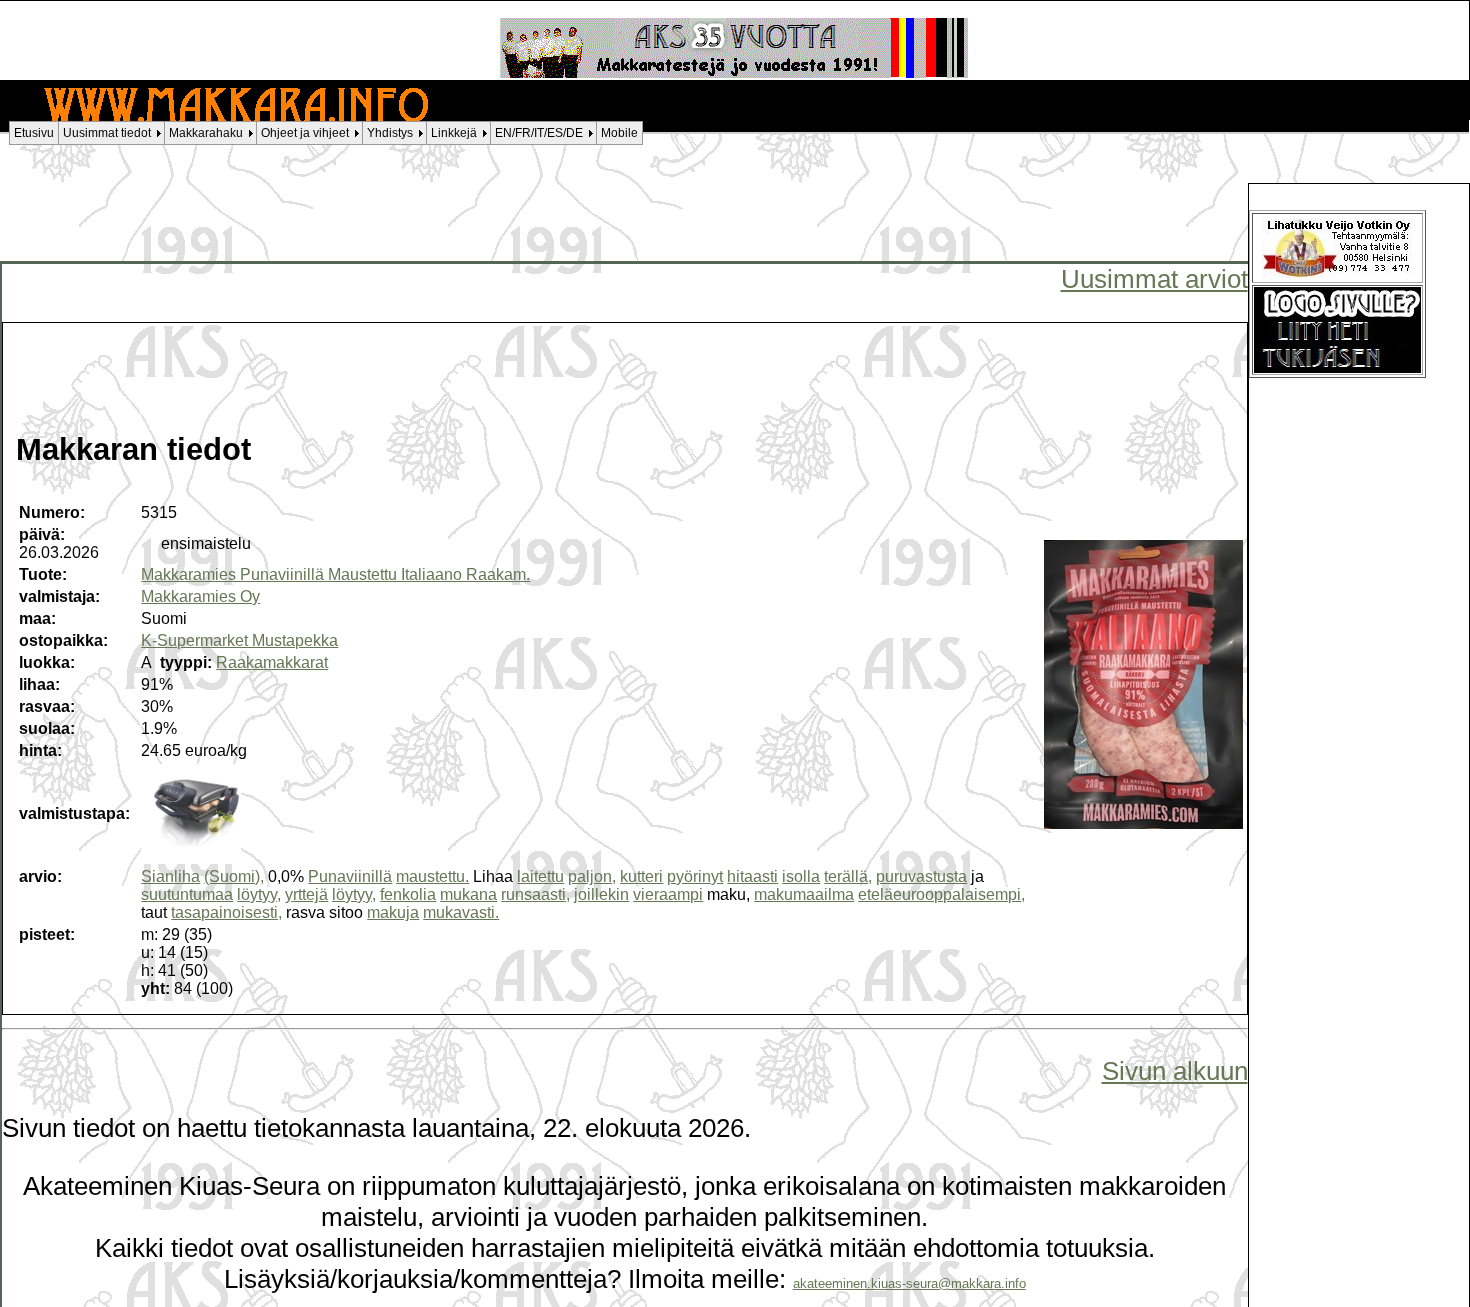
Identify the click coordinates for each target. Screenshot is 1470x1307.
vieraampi (668, 894)
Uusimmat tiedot (107, 133)
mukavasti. (461, 912)
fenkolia (408, 894)
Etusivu (34, 133)
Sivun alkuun (1175, 1071)
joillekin (601, 894)
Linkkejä (454, 133)
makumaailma (804, 894)
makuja (393, 912)
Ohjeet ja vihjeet (305, 133)
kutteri (641, 876)
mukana (468, 894)
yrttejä (306, 894)
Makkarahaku (206, 133)
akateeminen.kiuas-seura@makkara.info (909, 1283)
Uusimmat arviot (1154, 279)
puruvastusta (921, 876)
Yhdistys (390, 133)
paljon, (592, 876)
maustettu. (432, 876)
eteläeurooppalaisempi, (941, 894)
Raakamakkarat (272, 662)
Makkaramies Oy (200, 596)
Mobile (619, 133)
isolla (801, 876)
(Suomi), (234, 876)
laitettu (540, 876)
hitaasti (752, 876)
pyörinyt (695, 876)
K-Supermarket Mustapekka (239, 640)
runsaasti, (535, 894)
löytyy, (259, 894)
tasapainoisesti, (226, 912)
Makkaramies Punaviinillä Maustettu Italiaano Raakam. (335, 574)
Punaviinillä (350, 876)
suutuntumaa (187, 894)
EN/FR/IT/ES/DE (539, 133)
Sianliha (170, 876)
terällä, (848, 876)
